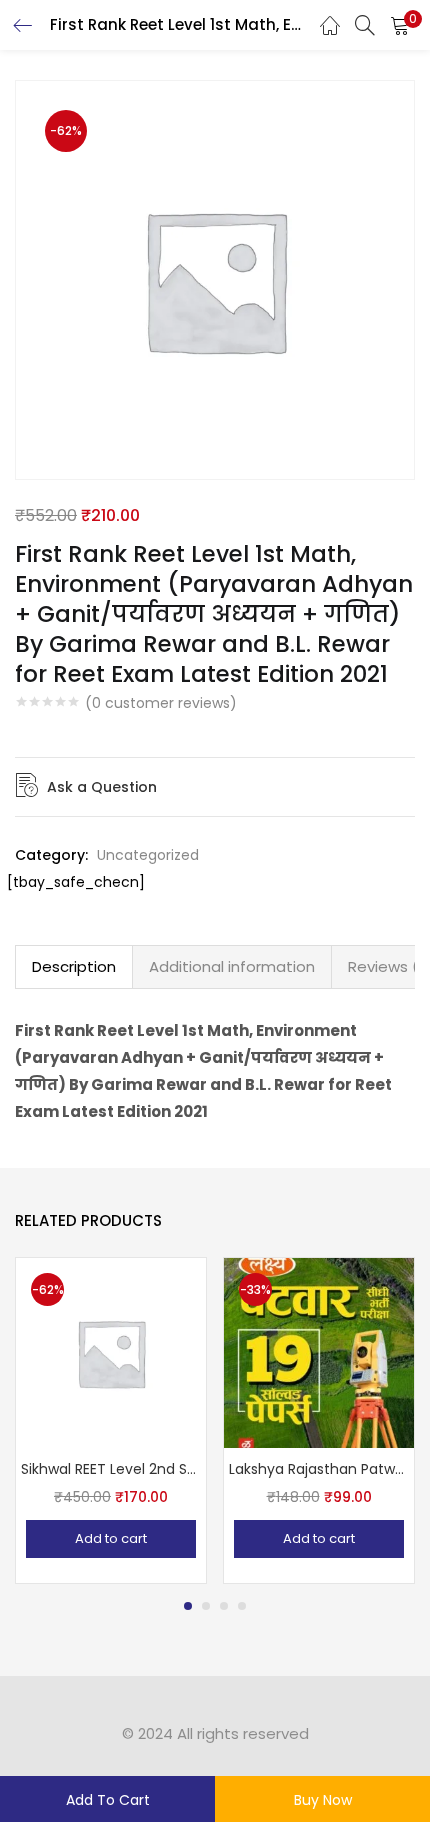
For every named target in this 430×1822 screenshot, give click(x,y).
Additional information (232, 966)
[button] (400, 25)
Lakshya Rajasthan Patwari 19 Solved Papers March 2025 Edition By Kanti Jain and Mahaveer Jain (319, 1469)
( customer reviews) (161, 703)
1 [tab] (188, 1606)
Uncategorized (148, 855)
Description (74, 966)
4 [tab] (242, 1606)
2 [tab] (206, 1606)
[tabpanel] (111, 1420)
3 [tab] (224, 1606)
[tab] (74, 967)
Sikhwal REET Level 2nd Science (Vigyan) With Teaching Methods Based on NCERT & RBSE (111, 1469)
